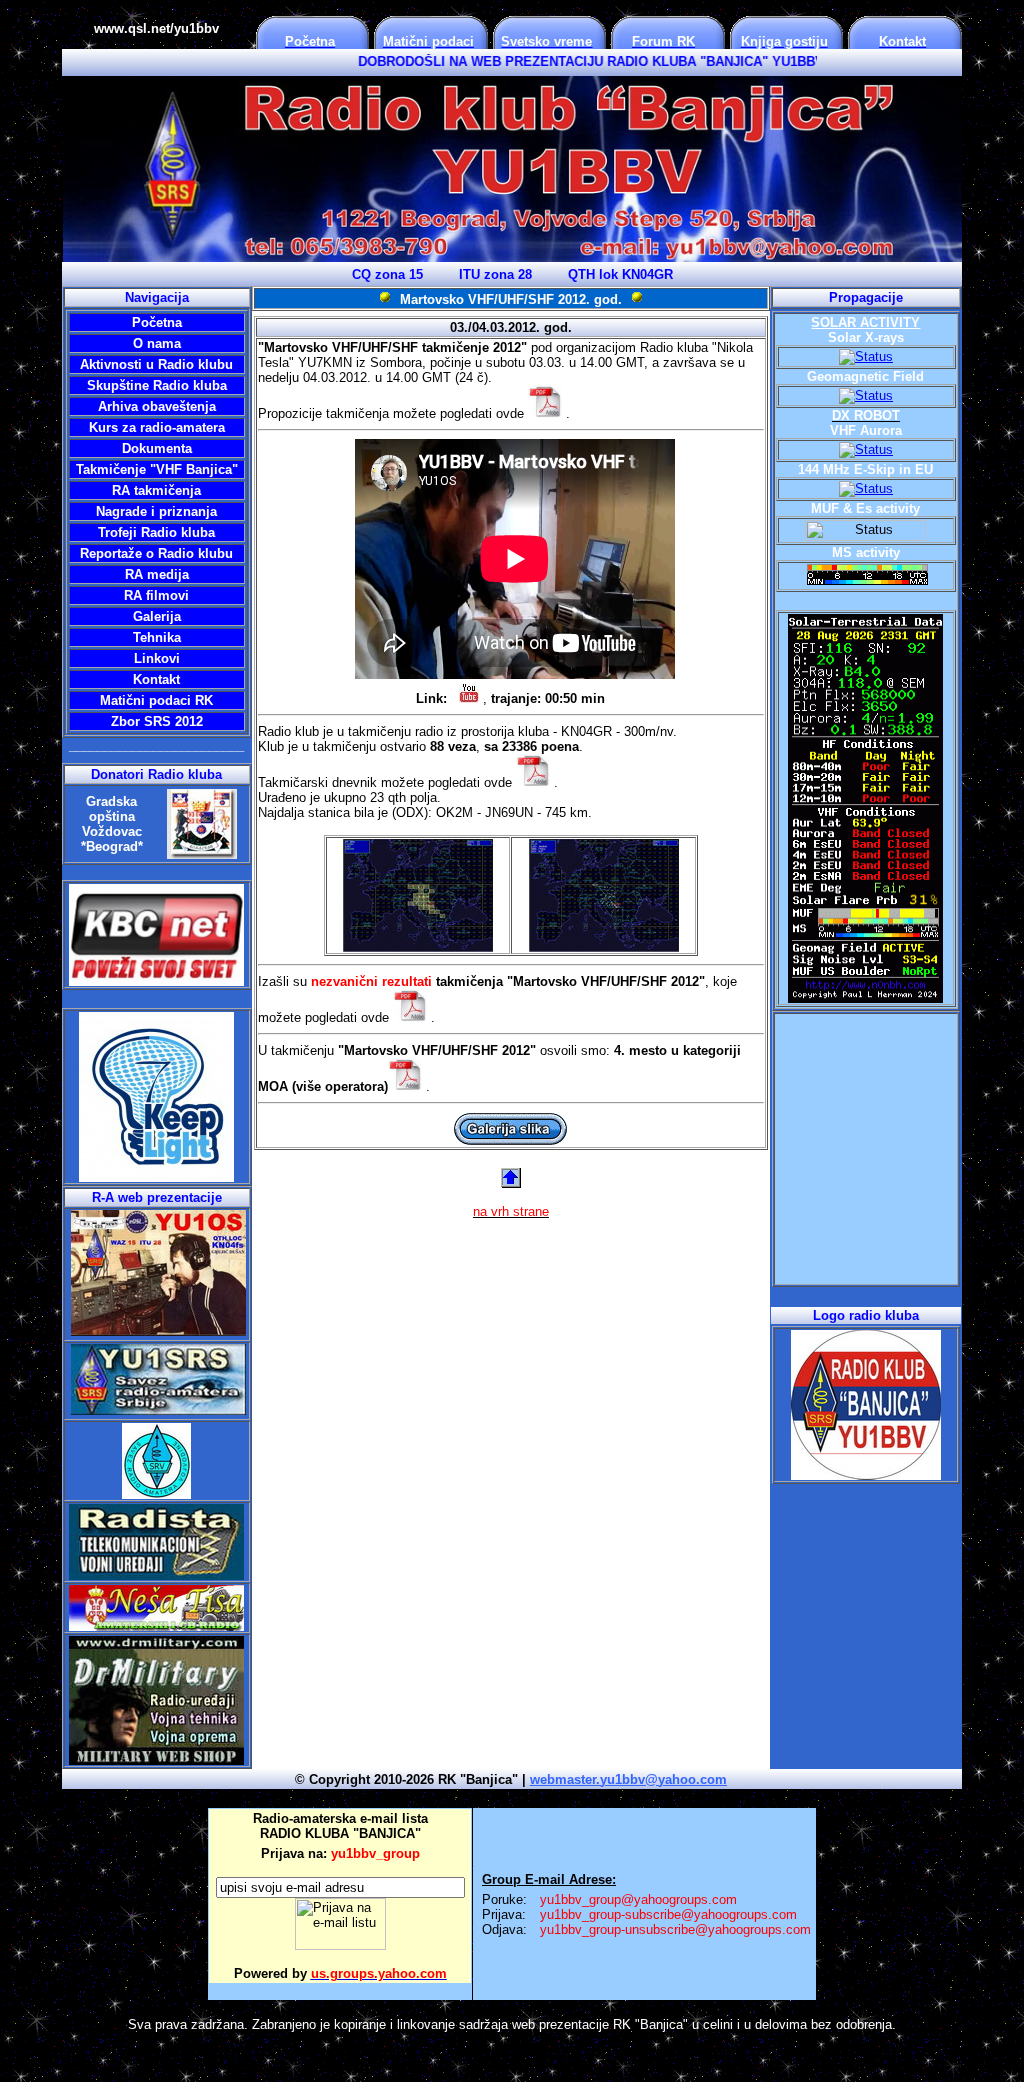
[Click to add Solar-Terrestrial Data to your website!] (865, 997)
